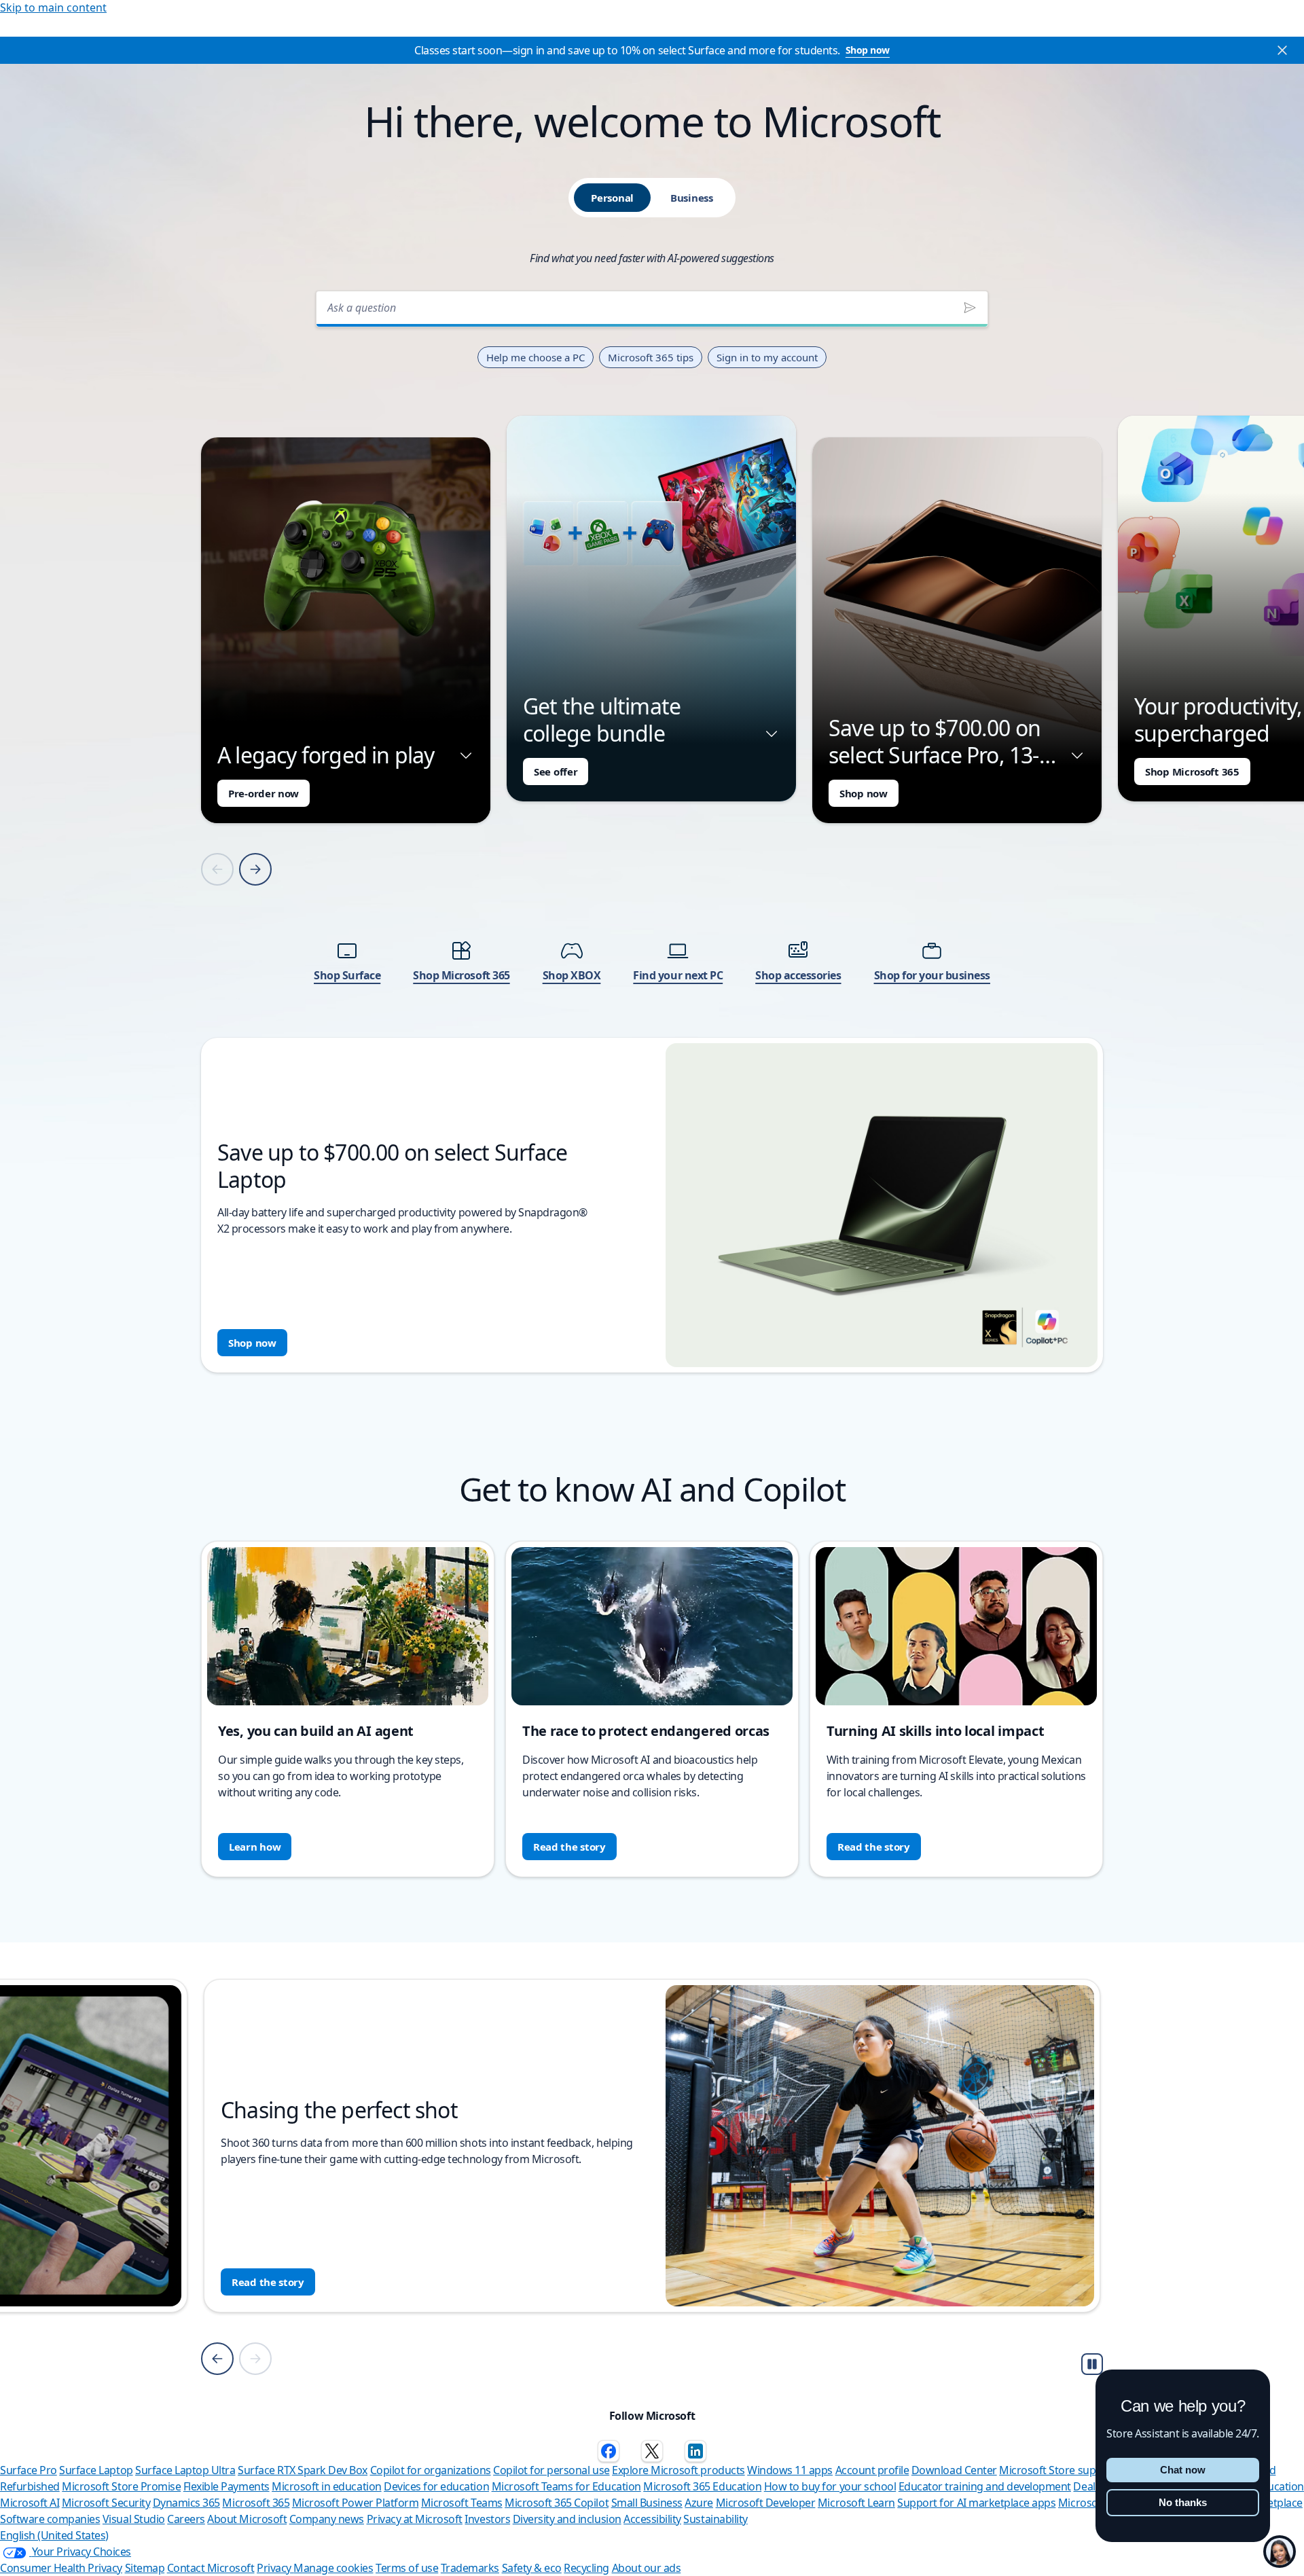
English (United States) (54, 2535)
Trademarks (470, 2568)
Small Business (647, 2503)
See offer (556, 772)
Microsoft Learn (856, 2503)
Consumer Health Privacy (61, 2568)
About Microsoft (247, 2519)
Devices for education (436, 2486)
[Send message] (970, 308)
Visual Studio (134, 2519)
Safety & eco (532, 2568)
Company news (327, 2519)
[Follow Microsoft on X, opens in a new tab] (652, 2451)
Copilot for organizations (431, 2470)
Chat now (1183, 2470)
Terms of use (407, 2568)
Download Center (954, 2470)
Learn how (255, 1847)
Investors (487, 2519)
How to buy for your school (830, 2486)
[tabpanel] (652, 828)
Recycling (586, 2568)
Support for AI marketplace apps (976, 2503)
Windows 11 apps (790, 2470)
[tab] (612, 198)
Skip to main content (53, 7)
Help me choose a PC (536, 357)
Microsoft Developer (766, 2503)
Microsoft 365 (256, 2503)
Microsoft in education (326, 2486)
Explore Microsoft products (678, 2470)
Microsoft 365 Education (702, 2486)
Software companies (50, 2519)
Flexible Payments (227, 2486)
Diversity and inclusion (567, 2519)
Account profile (872, 2470)
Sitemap (145, 2568)
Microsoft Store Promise (121, 2486)
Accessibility (652, 2519)
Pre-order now (264, 793)
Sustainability (715, 2519)
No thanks (1183, 2502)
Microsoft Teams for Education (566, 2486)
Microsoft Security (106, 2503)
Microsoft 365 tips (651, 357)
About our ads (647, 2568)
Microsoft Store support (1058, 2470)
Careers (186, 2519)
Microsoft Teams (462, 2503)
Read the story (569, 1847)
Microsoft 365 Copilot (557, 2503)
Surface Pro (29, 2470)
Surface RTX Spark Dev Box (303, 2470)
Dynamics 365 (186, 2503)
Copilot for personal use (551, 2470)
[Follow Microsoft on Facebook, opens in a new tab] (609, 2451)
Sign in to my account (767, 357)
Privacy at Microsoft (415, 2519)
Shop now (868, 50)
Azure (699, 2503)
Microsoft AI (30, 2503)
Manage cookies (333, 2568)
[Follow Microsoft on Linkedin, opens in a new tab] (695, 2451)
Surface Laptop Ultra (185, 2470)
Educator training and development (985, 2486)
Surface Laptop (96, 2470)
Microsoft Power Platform (355, 2503)
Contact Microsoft (211, 2568)
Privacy (275, 2568)
